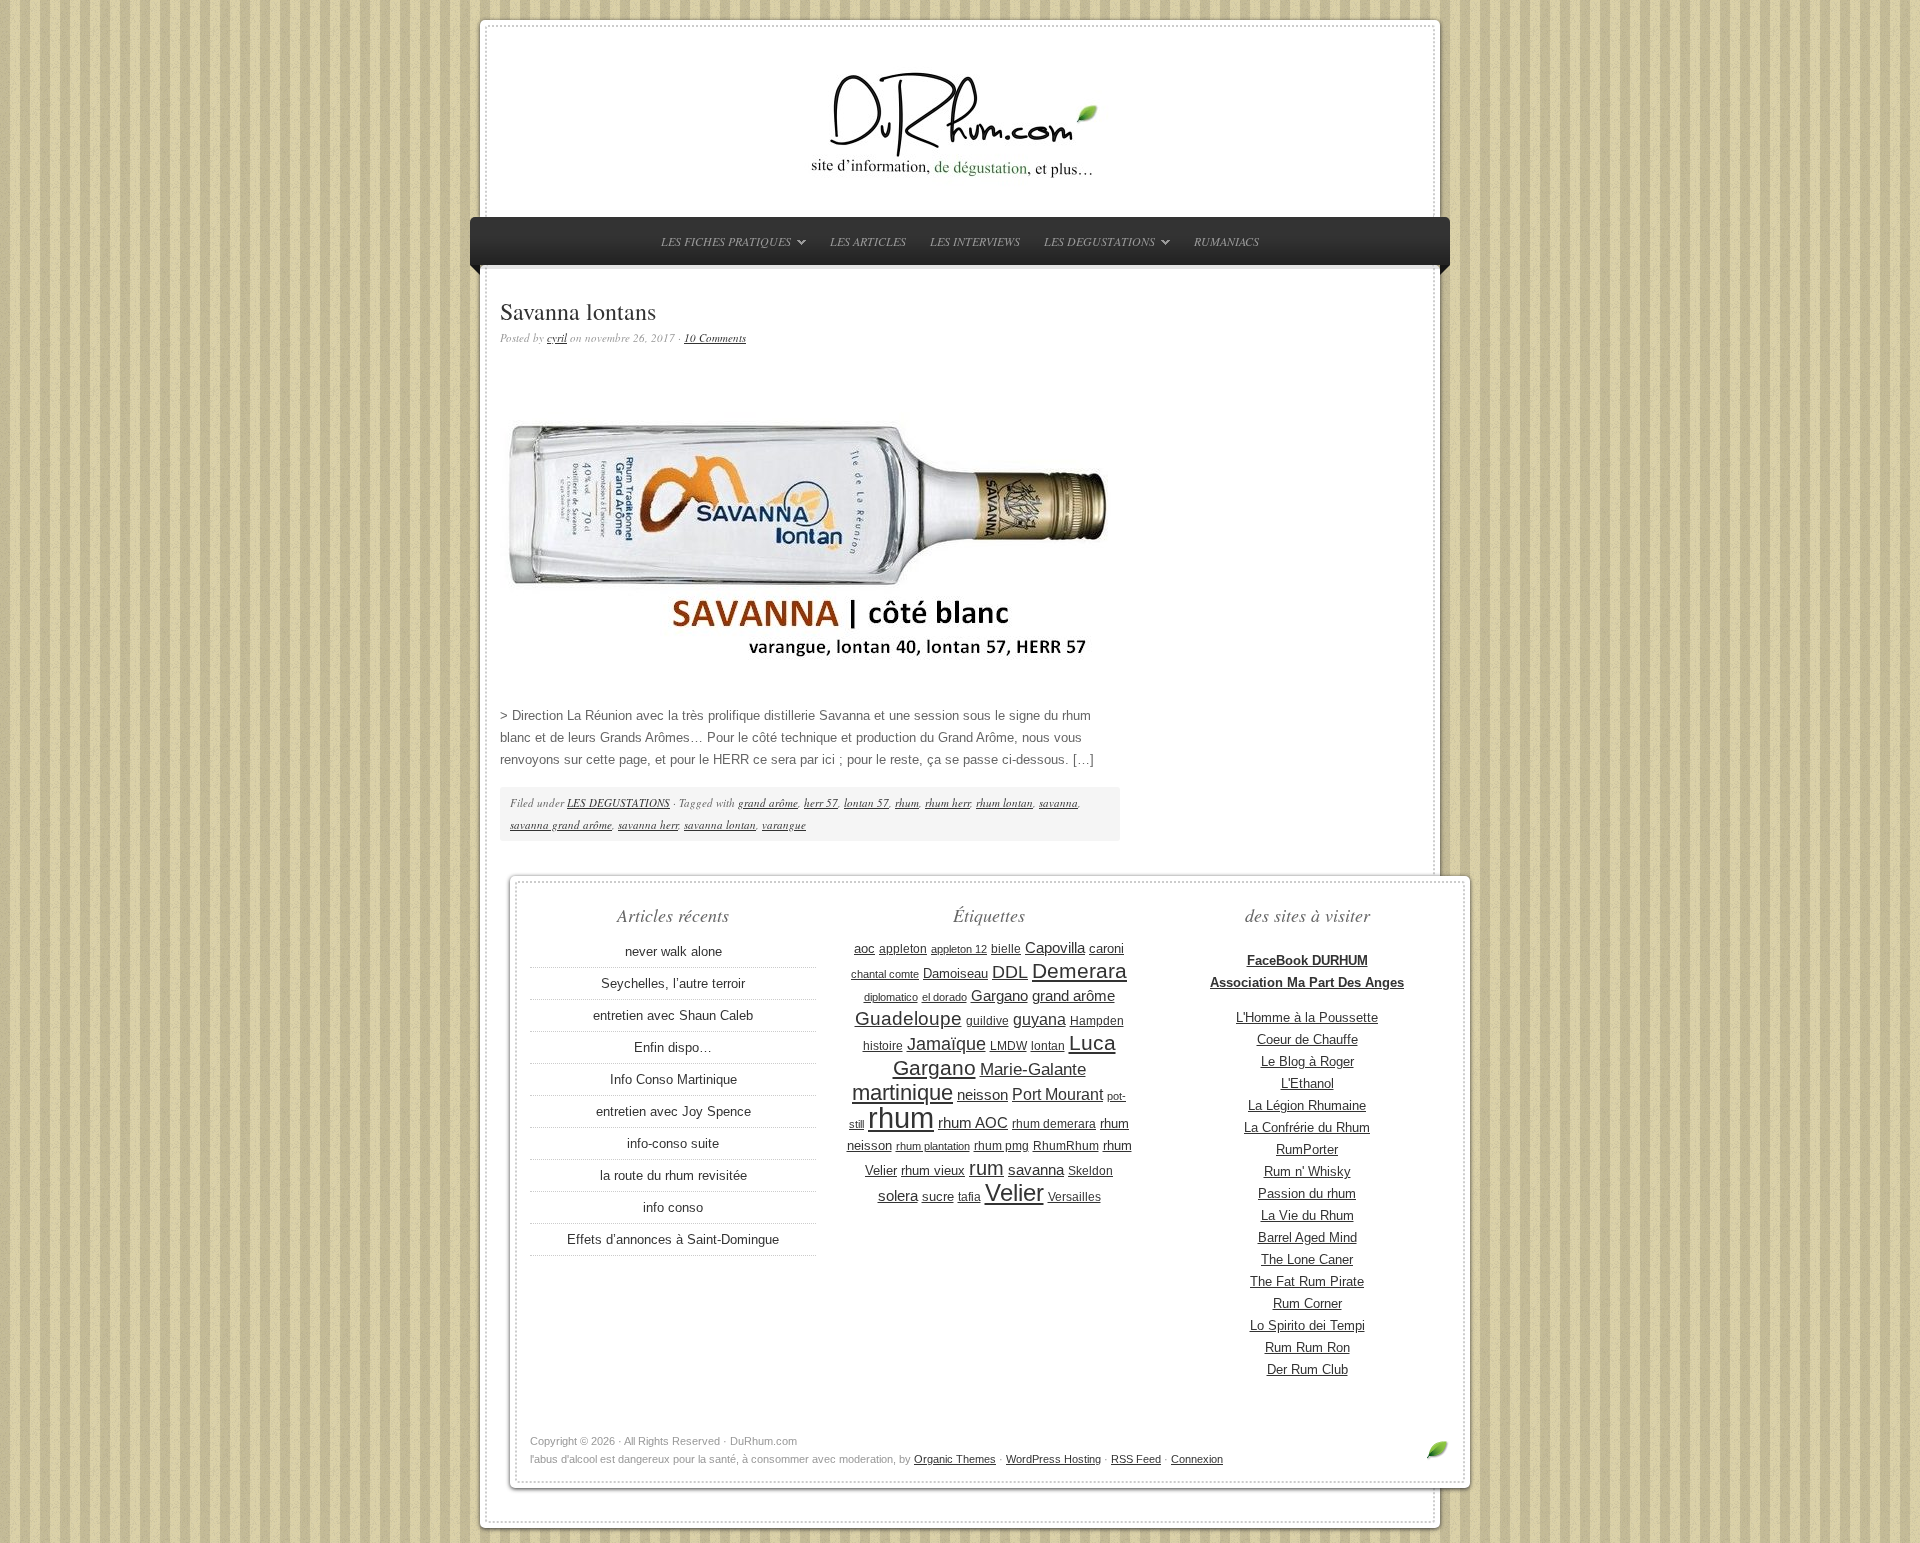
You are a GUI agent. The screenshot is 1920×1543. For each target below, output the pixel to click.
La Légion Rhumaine (1307, 1105)
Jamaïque (946, 1044)
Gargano (999, 996)
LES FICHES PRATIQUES (721, 244)
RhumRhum (1066, 1146)
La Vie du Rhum (1307, 1215)
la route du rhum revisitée (673, 1175)
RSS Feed (1136, 1459)
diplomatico (891, 997)
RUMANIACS (1226, 241)
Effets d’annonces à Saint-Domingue (673, 1239)
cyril (557, 337)
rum (986, 1168)
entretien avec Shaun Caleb (673, 1015)
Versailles (1074, 1197)
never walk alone (673, 951)
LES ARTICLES (868, 241)
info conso (673, 1207)
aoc (864, 948)
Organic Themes (955, 1459)
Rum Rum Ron (1307, 1347)
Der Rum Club (1307, 1369)
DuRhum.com (960, 122)
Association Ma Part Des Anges (1307, 982)
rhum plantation (933, 1146)
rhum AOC (973, 1123)
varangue (784, 824)
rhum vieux (933, 1170)
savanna (1058, 802)
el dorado (944, 997)
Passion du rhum (1307, 1193)
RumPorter (1307, 1149)
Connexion (1197, 1459)
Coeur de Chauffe (1307, 1039)
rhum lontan (1004, 802)
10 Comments (715, 337)
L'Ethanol (1307, 1083)
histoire (883, 1046)
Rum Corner (1307, 1303)
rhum (907, 802)
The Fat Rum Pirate (1307, 1281)
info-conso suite (673, 1143)
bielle (1006, 949)
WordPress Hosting (1053, 1459)
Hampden (1097, 1021)
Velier (1014, 1192)
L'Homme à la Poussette (1307, 1017)
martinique (902, 1092)
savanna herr (648, 824)
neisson (982, 1094)
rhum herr (947, 802)
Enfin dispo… (673, 1047)
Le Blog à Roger (1307, 1061)
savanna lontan (720, 824)
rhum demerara (1054, 1124)
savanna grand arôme (561, 824)
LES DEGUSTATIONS (1094, 244)
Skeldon (1090, 1171)
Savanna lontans (578, 311)
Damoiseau (955, 973)
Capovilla (1055, 948)
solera (898, 1196)
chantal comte (885, 974)
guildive (987, 1021)
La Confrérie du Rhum (1307, 1127)
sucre (938, 1196)
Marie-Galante (1033, 1069)
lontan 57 (866, 802)
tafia (969, 1197)
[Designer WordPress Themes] (1437, 1457)
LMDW (1008, 1046)
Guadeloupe (908, 1018)
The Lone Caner (1307, 1259)
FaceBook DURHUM (1307, 960)
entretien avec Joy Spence (673, 1111)
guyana (1039, 1019)
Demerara (1079, 971)
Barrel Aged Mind (1307, 1237)
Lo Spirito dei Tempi (1307, 1325)
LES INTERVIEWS (975, 241)
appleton (903, 949)
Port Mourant (1057, 1094)
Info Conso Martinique (673, 1079)
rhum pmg (1001, 1146)
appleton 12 (959, 949)
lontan (1048, 1046)
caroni (1106, 948)
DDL (1010, 972)
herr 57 (821, 802)
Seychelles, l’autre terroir (673, 983)
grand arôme (768, 802)
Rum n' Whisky (1307, 1171)
